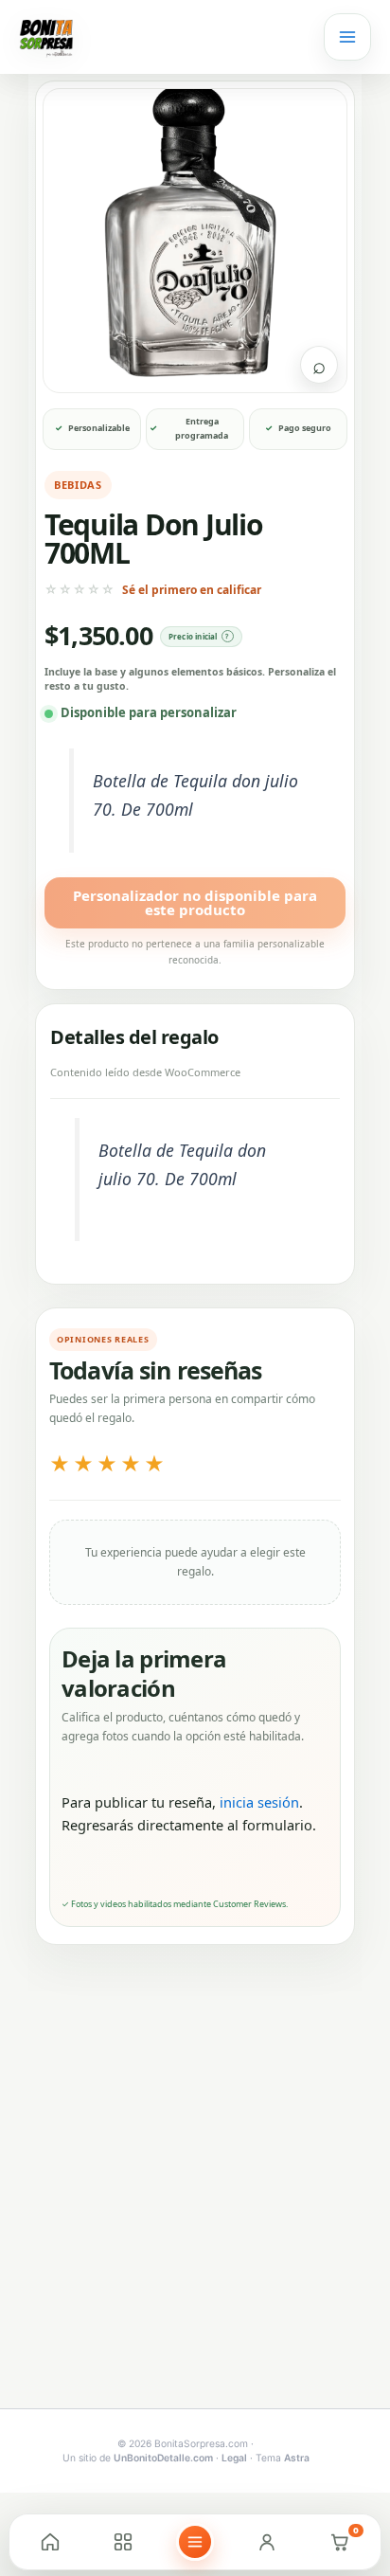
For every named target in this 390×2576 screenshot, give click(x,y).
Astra (297, 2458)
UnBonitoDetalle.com (163, 2458)
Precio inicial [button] (193, 636)
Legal (234, 2458)
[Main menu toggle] (347, 37)
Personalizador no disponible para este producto (195, 902)
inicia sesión (259, 1802)
